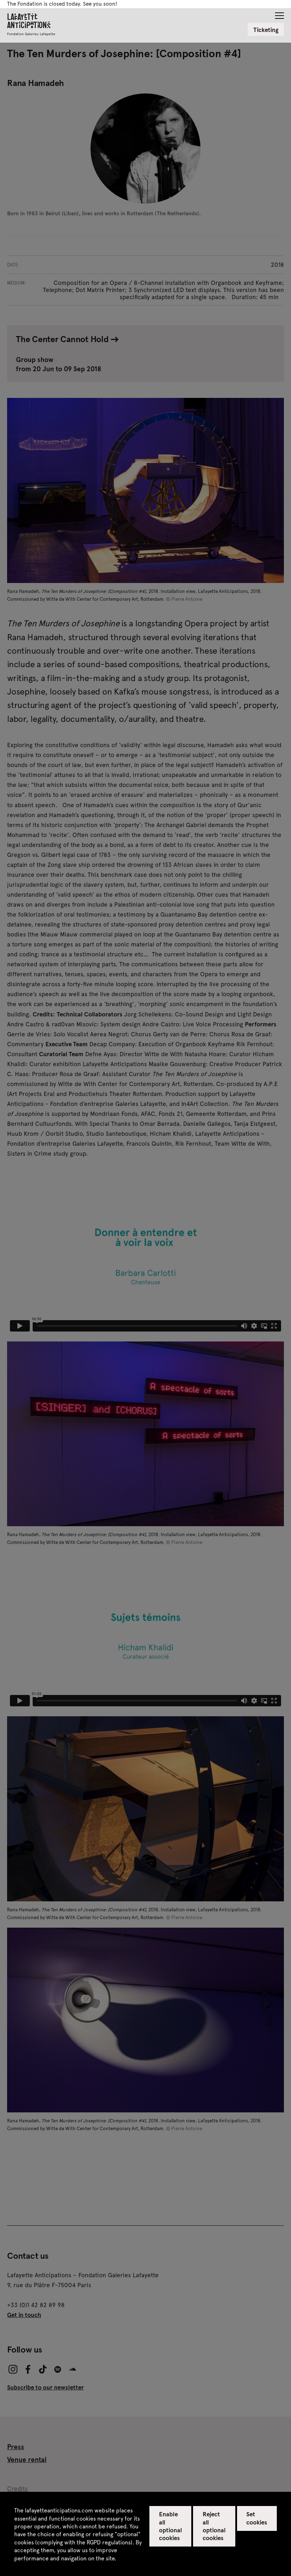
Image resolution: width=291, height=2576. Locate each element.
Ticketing (266, 29)
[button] (279, 13)
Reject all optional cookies (214, 2526)
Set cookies (257, 2518)
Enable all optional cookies (171, 2526)
